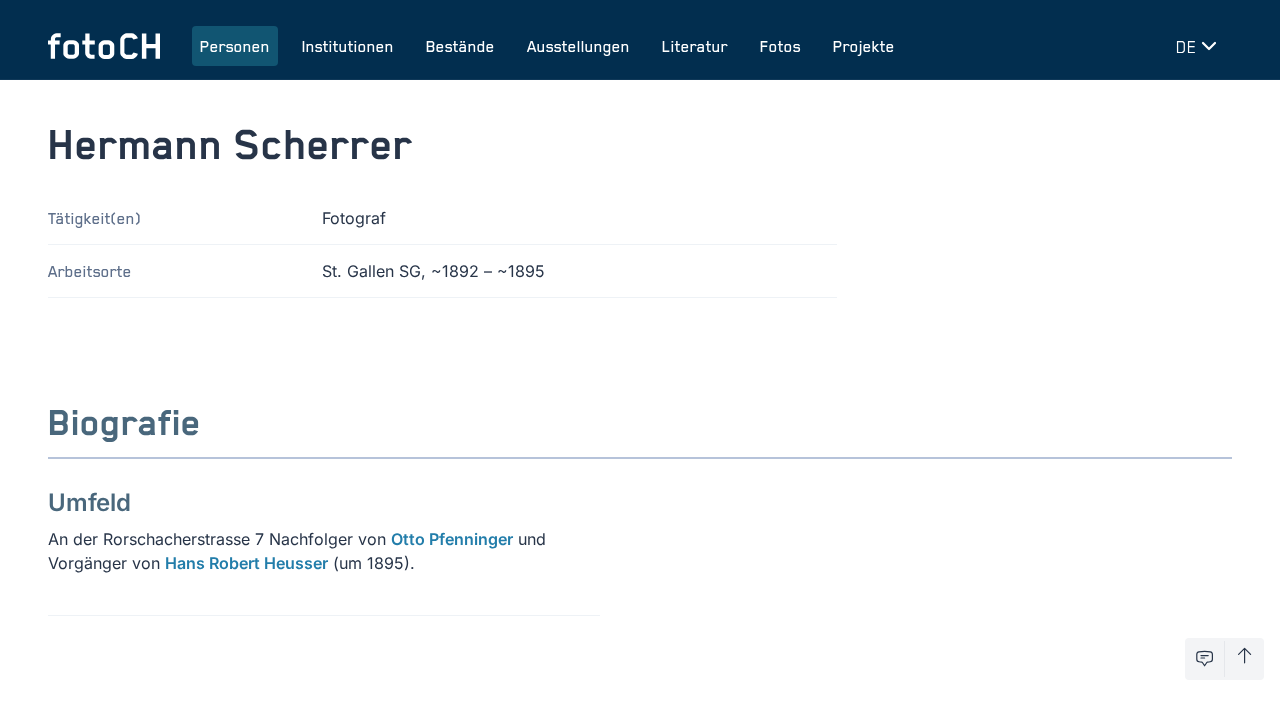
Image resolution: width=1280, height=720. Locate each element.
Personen (235, 46)
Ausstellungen (578, 46)
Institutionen (348, 46)
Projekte (864, 46)
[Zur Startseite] (104, 46)
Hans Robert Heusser (246, 563)
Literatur (695, 46)
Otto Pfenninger (452, 539)
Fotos (780, 46)
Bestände (460, 46)
